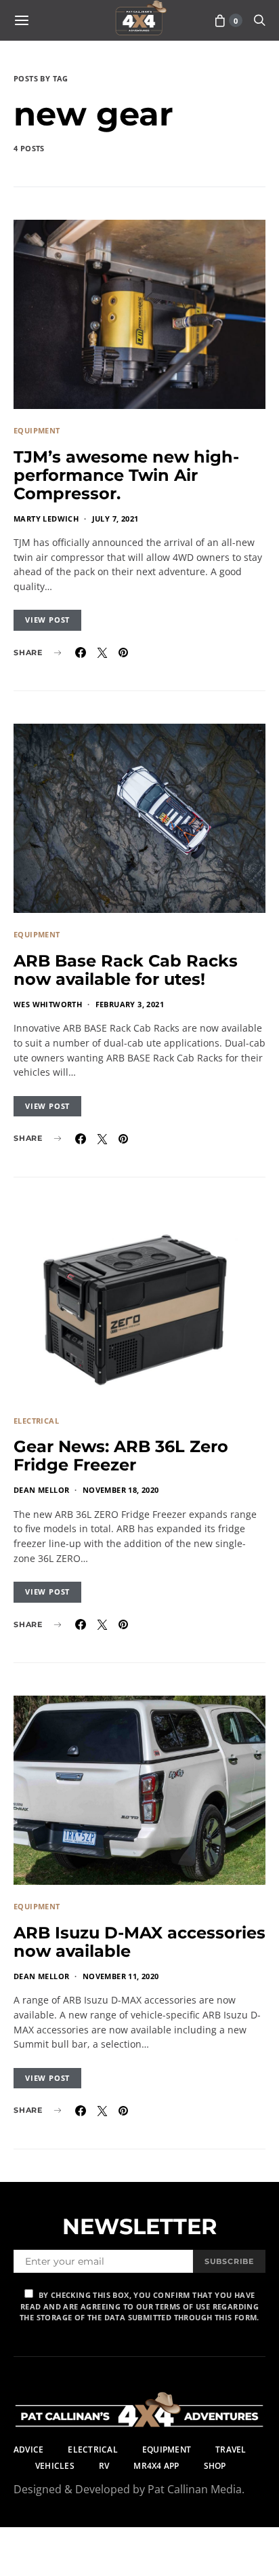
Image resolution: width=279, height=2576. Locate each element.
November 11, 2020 (121, 1976)
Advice (28, 2450)
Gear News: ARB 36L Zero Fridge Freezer (121, 1456)
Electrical (36, 1421)
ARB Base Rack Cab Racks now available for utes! (126, 970)
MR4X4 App (156, 2466)
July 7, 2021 (115, 519)
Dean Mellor (41, 1490)
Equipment (37, 430)
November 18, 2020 (121, 1490)
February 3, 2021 (130, 1004)
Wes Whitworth (48, 1004)
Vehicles (55, 2466)
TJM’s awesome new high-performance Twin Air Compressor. (126, 475)
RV (104, 2466)
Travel (231, 2450)
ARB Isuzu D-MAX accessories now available (139, 1942)
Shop (215, 2466)
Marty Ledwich (46, 519)
